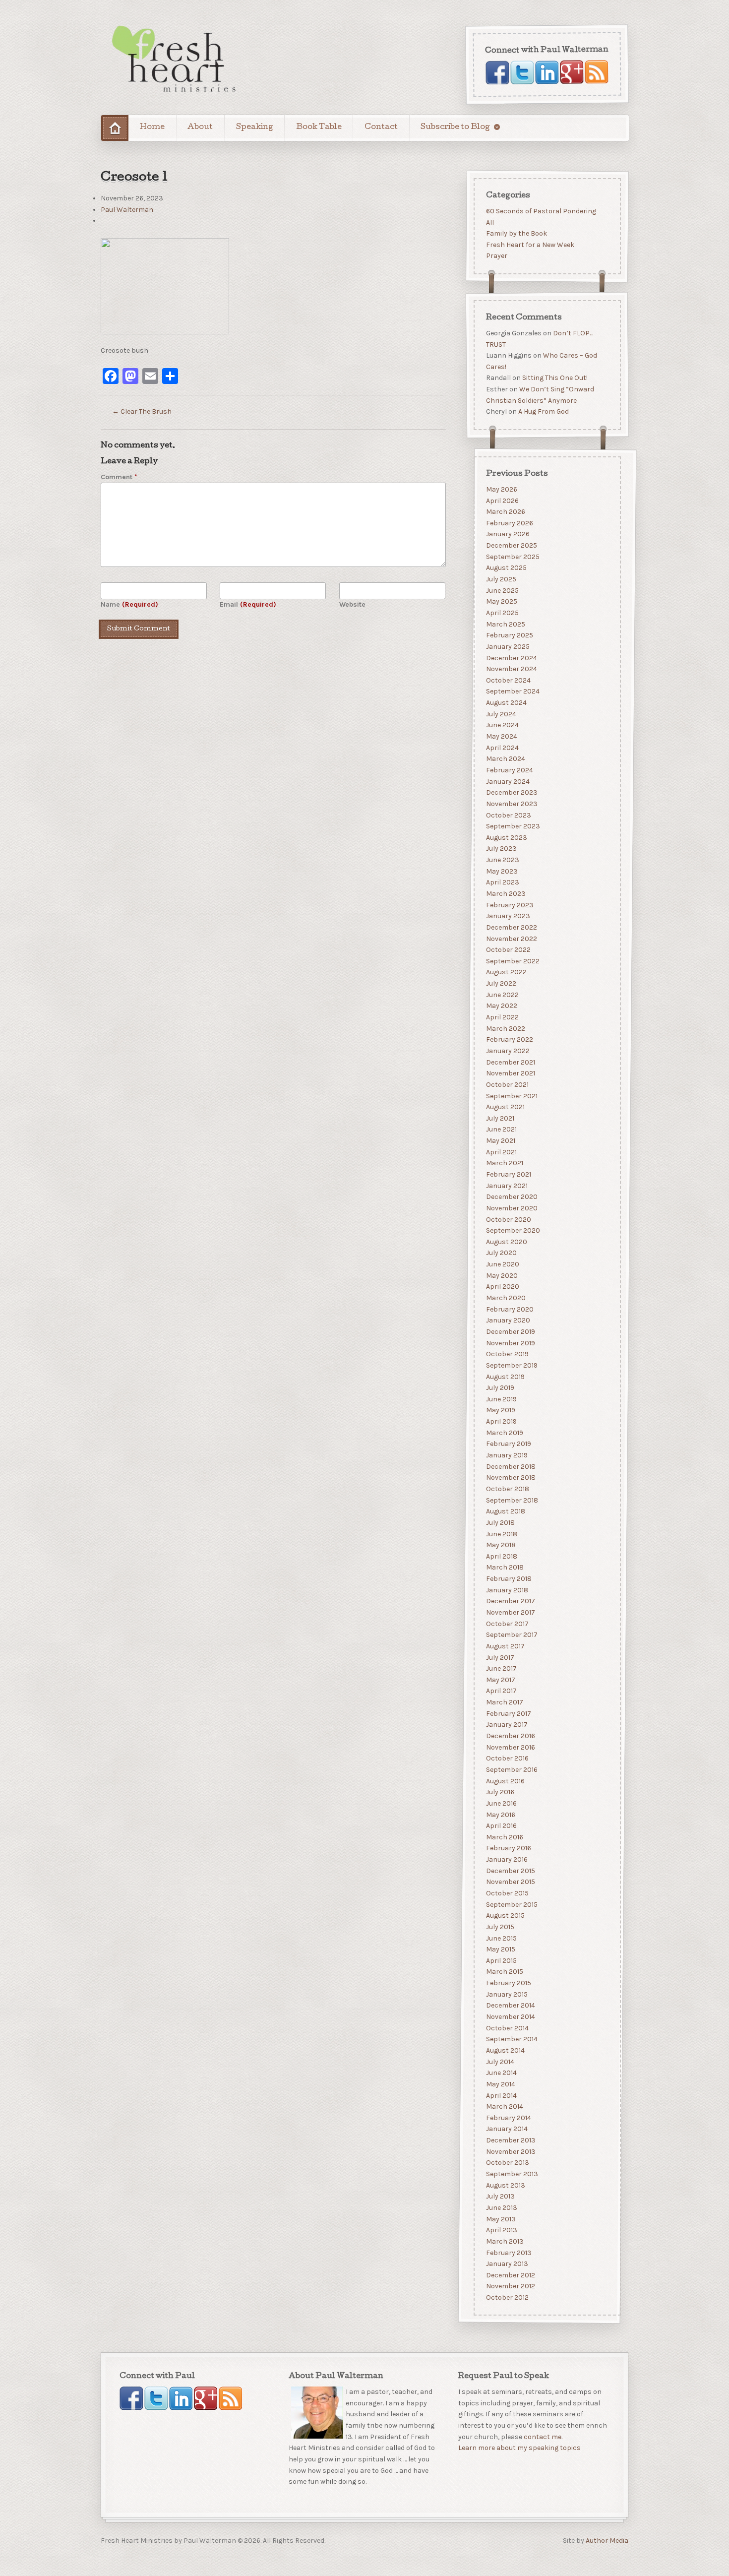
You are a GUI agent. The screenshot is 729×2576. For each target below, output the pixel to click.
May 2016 (500, 1814)
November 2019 (510, 1343)
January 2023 (508, 916)
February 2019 (508, 1444)
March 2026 (505, 512)
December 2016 (510, 1736)
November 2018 (510, 1477)
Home (152, 127)
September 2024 (512, 691)
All (489, 222)
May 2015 (500, 1949)
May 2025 (501, 601)
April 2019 (501, 1421)
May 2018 (500, 1545)
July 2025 (501, 579)
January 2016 (506, 1859)
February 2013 (508, 2252)
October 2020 (508, 1219)
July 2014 (500, 2061)
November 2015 (510, 1882)
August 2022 (506, 972)
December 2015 (510, 1870)
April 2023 (502, 882)
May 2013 (500, 2219)
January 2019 (506, 1455)
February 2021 (508, 1174)
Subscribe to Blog (455, 127)
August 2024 (506, 703)
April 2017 (501, 1691)
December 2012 (510, 2275)
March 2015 (504, 1972)
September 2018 (512, 1500)
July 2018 (500, 1522)
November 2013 (510, 2151)
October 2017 (507, 1623)
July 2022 (501, 983)
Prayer (496, 256)
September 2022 (512, 961)
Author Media (607, 2541)
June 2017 (501, 1668)
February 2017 (508, 1713)
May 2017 (500, 1679)
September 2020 (513, 1230)
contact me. (543, 2437)
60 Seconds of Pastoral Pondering (541, 211)
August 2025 (506, 568)
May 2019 (500, 1410)
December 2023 (511, 792)
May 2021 (500, 1141)
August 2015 (505, 1916)
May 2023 (501, 871)
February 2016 (508, 1848)
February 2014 (508, 2117)
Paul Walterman (127, 210)
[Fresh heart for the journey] (175, 60)
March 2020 (505, 1298)
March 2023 (505, 894)
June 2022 (502, 994)
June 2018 (501, 1534)
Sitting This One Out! (554, 378)
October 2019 (507, 1354)
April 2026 (502, 500)
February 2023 (509, 905)
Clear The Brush (142, 411)
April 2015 (501, 1960)
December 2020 (511, 1197)
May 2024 (501, 736)
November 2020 (511, 1208)
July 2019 (500, 1388)
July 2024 (501, 714)
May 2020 (501, 1275)
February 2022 (509, 1039)
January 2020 (508, 1320)
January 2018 (507, 1590)
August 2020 (506, 1241)
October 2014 (507, 2028)
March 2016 (504, 1837)
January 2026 (507, 534)
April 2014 (501, 2095)
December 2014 (510, 2005)
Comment (119, 477)
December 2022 (511, 927)
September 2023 (513, 826)
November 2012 (510, 2286)
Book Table (319, 127)
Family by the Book (516, 233)
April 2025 (502, 613)
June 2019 (501, 1399)
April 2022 (502, 1017)
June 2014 (501, 2073)
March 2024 (505, 759)
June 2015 (501, 1938)
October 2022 (508, 950)
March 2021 (504, 1163)
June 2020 (502, 1264)
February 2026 (509, 523)
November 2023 (511, 803)
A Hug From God (543, 412)
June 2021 (501, 1129)
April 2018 (501, 1556)
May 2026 (501, 489)
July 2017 (500, 1657)
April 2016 (501, 1826)
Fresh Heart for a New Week (530, 245)
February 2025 (509, 635)
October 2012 (507, 2297)
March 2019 (504, 1432)
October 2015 (507, 1893)
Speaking (255, 127)
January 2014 (506, 2129)
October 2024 (508, 680)
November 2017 (510, 1612)
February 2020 (509, 1309)
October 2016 (507, 1758)
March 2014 (504, 2106)
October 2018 (507, 1488)
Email (248, 604)
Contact (381, 127)
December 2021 (510, 1062)
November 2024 (511, 669)
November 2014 (510, 2017)
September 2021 (511, 1096)
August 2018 (505, 1511)
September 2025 (512, 556)
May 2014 (500, 2084)
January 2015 (506, 1994)
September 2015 (511, 1904)
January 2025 (507, 646)
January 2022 (507, 1050)
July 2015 (500, 1926)
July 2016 (500, 1792)
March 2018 (504, 1567)
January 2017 (506, 1725)
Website (352, 604)
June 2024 (502, 725)
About (200, 127)
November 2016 (510, 1747)
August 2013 (505, 2185)
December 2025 (511, 545)
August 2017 (505, 1646)
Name (129, 604)
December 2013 (510, 2140)
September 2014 (511, 2039)
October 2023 (508, 815)
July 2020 (501, 1253)
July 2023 (501, 848)
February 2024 (509, 770)
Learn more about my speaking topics (519, 2448)
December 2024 (511, 658)
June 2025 (502, 590)
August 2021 (505, 1107)
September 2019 (511, 1365)
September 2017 (511, 1635)
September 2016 (511, 1769)
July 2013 (500, 2196)
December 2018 (510, 1466)
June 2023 (502, 860)
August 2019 (505, 1376)
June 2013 (501, 2207)
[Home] (115, 128)
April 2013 (501, 2230)
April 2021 (501, 1152)
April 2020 (502, 1287)
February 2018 (508, 1579)
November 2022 (511, 938)
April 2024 (502, 747)
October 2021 (507, 1084)
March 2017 (504, 1702)
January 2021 (506, 1185)
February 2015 (508, 1983)
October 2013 (507, 2163)
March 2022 (505, 1028)
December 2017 (510, 1601)
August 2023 (506, 837)
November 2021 (510, 1073)
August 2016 (505, 1781)
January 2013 (507, 2264)
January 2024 (507, 781)
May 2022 (501, 1006)
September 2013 (512, 2174)
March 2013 (504, 2241)
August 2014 (505, 2050)
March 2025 (505, 624)
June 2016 (501, 1803)
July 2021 (500, 1118)
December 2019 (510, 1332)
